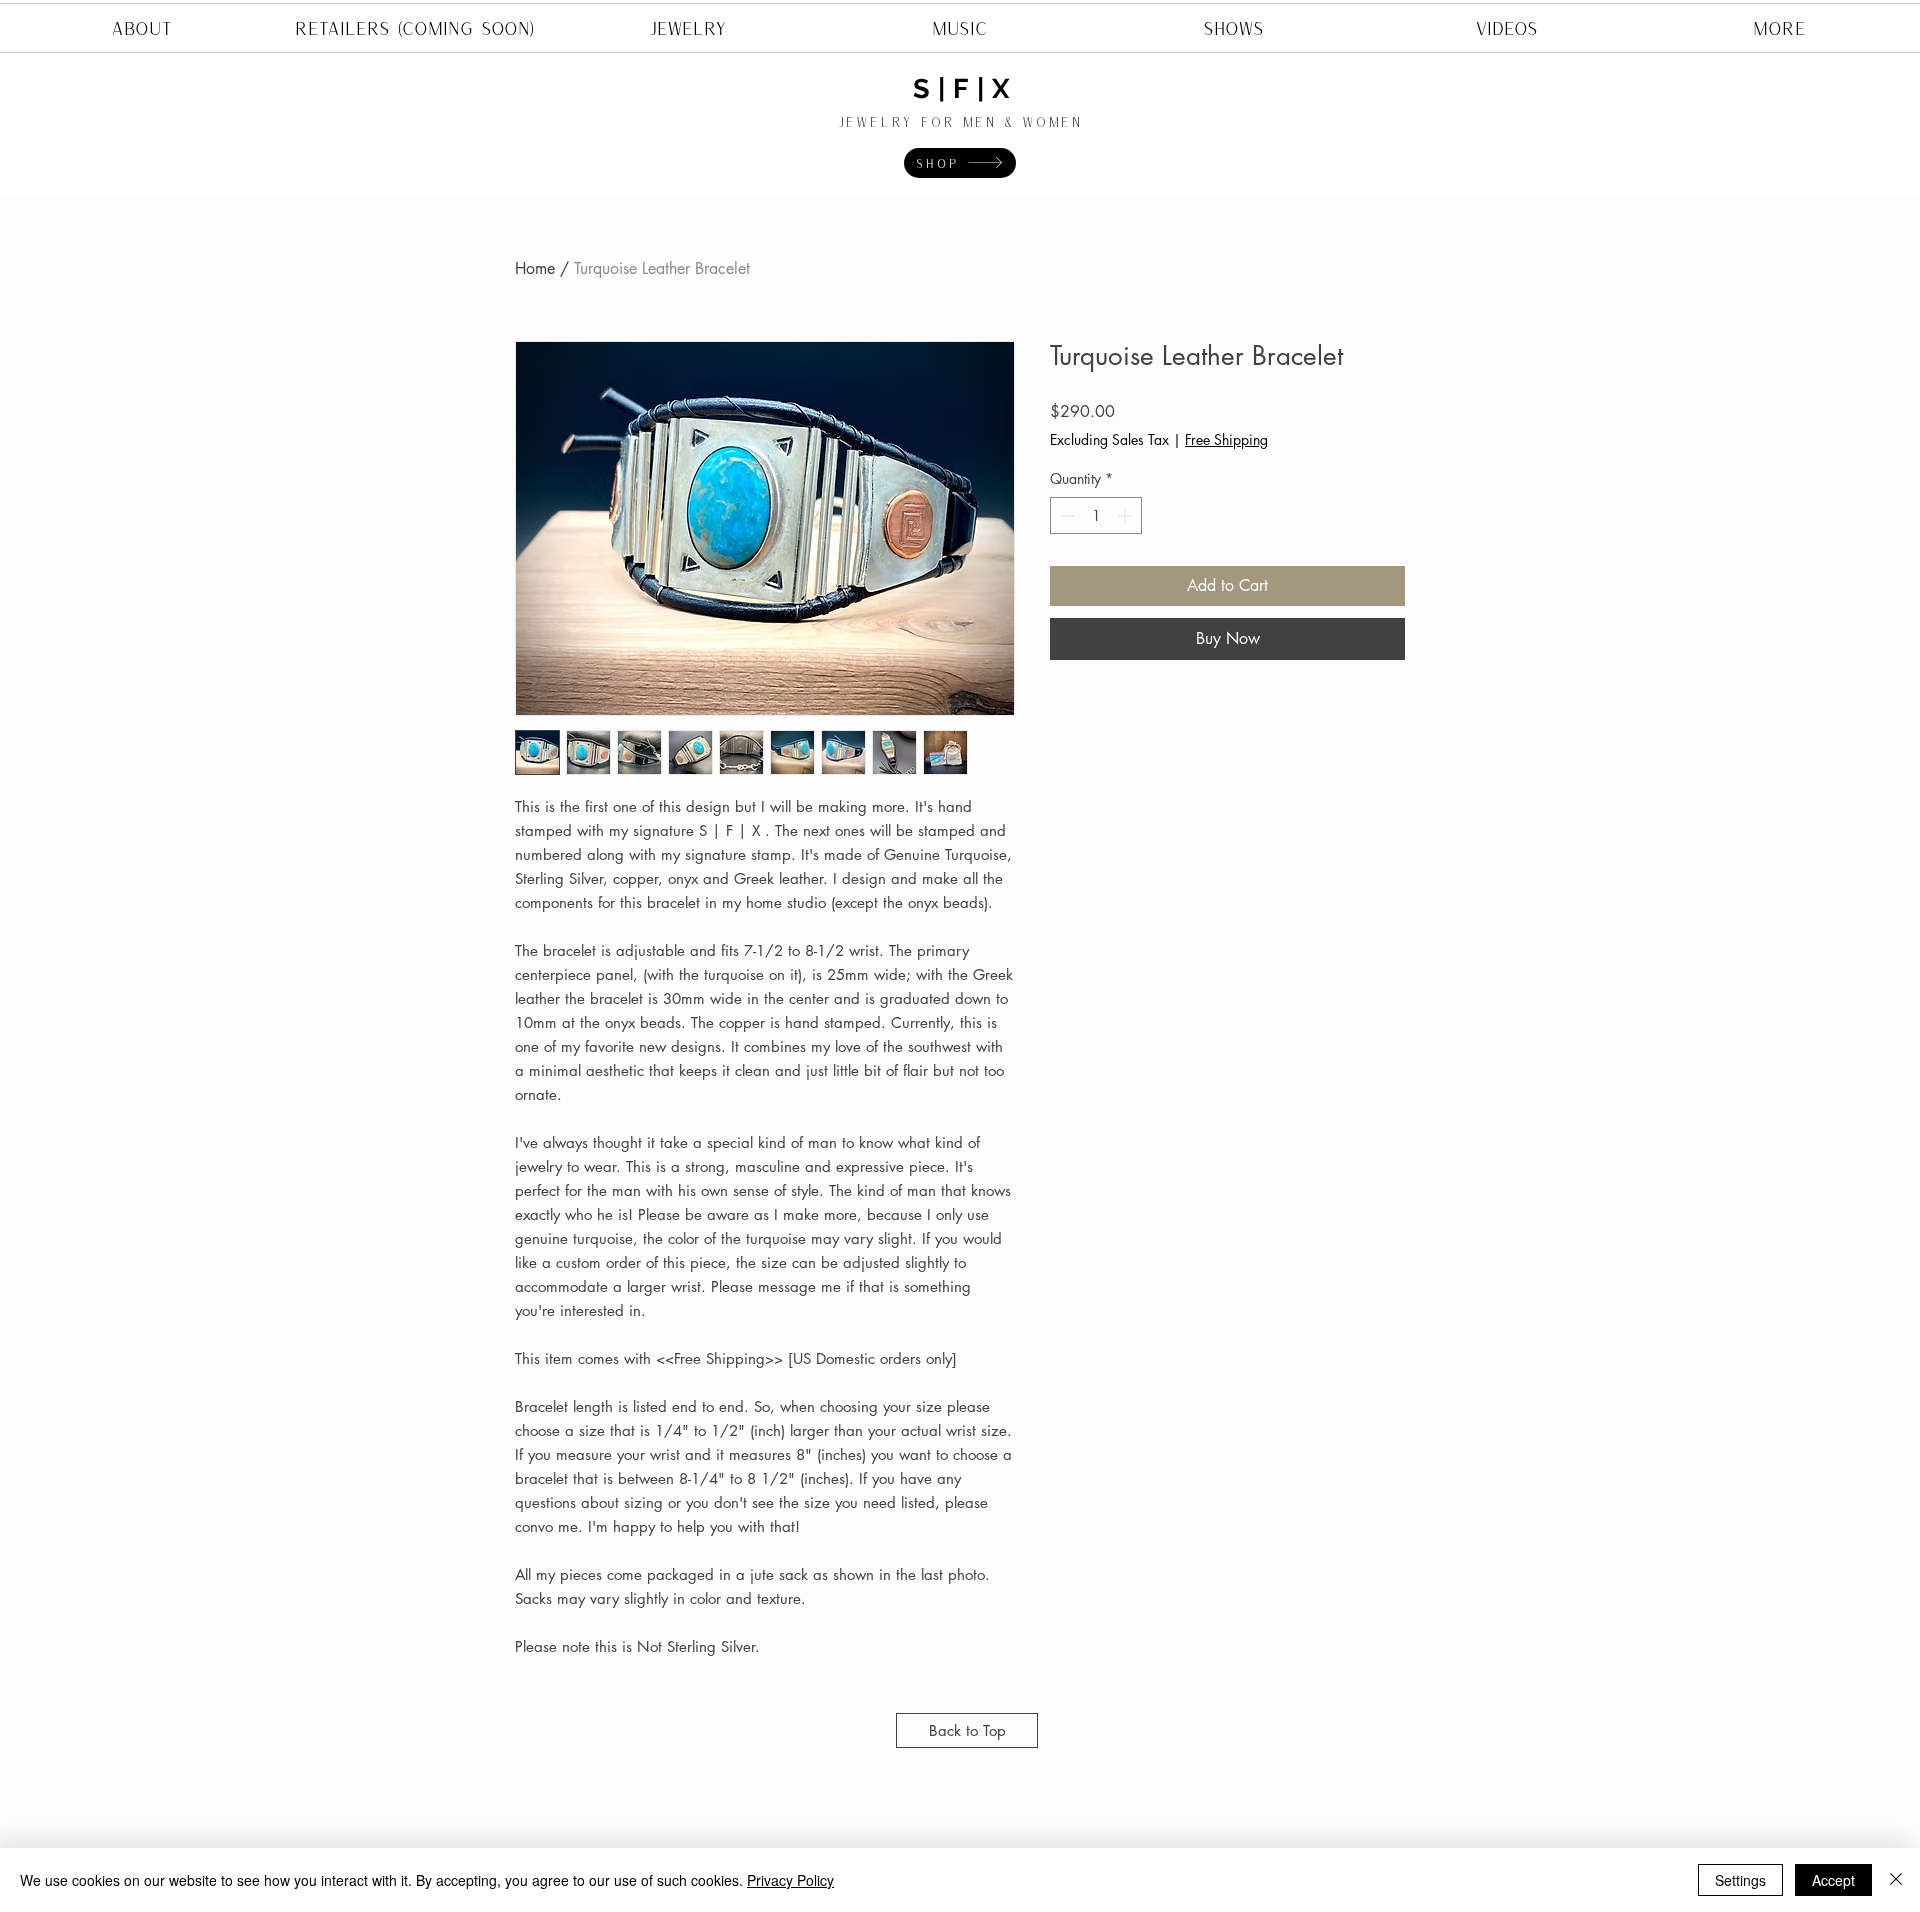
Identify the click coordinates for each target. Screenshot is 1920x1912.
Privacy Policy (790, 1880)
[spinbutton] (1096, 515)
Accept (1833, 1880)
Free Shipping (1226, 439)
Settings (1740, 1880)
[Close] (1896, 1880)
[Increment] (1126, 515)
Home (535, 268)
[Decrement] (1065, 515)
